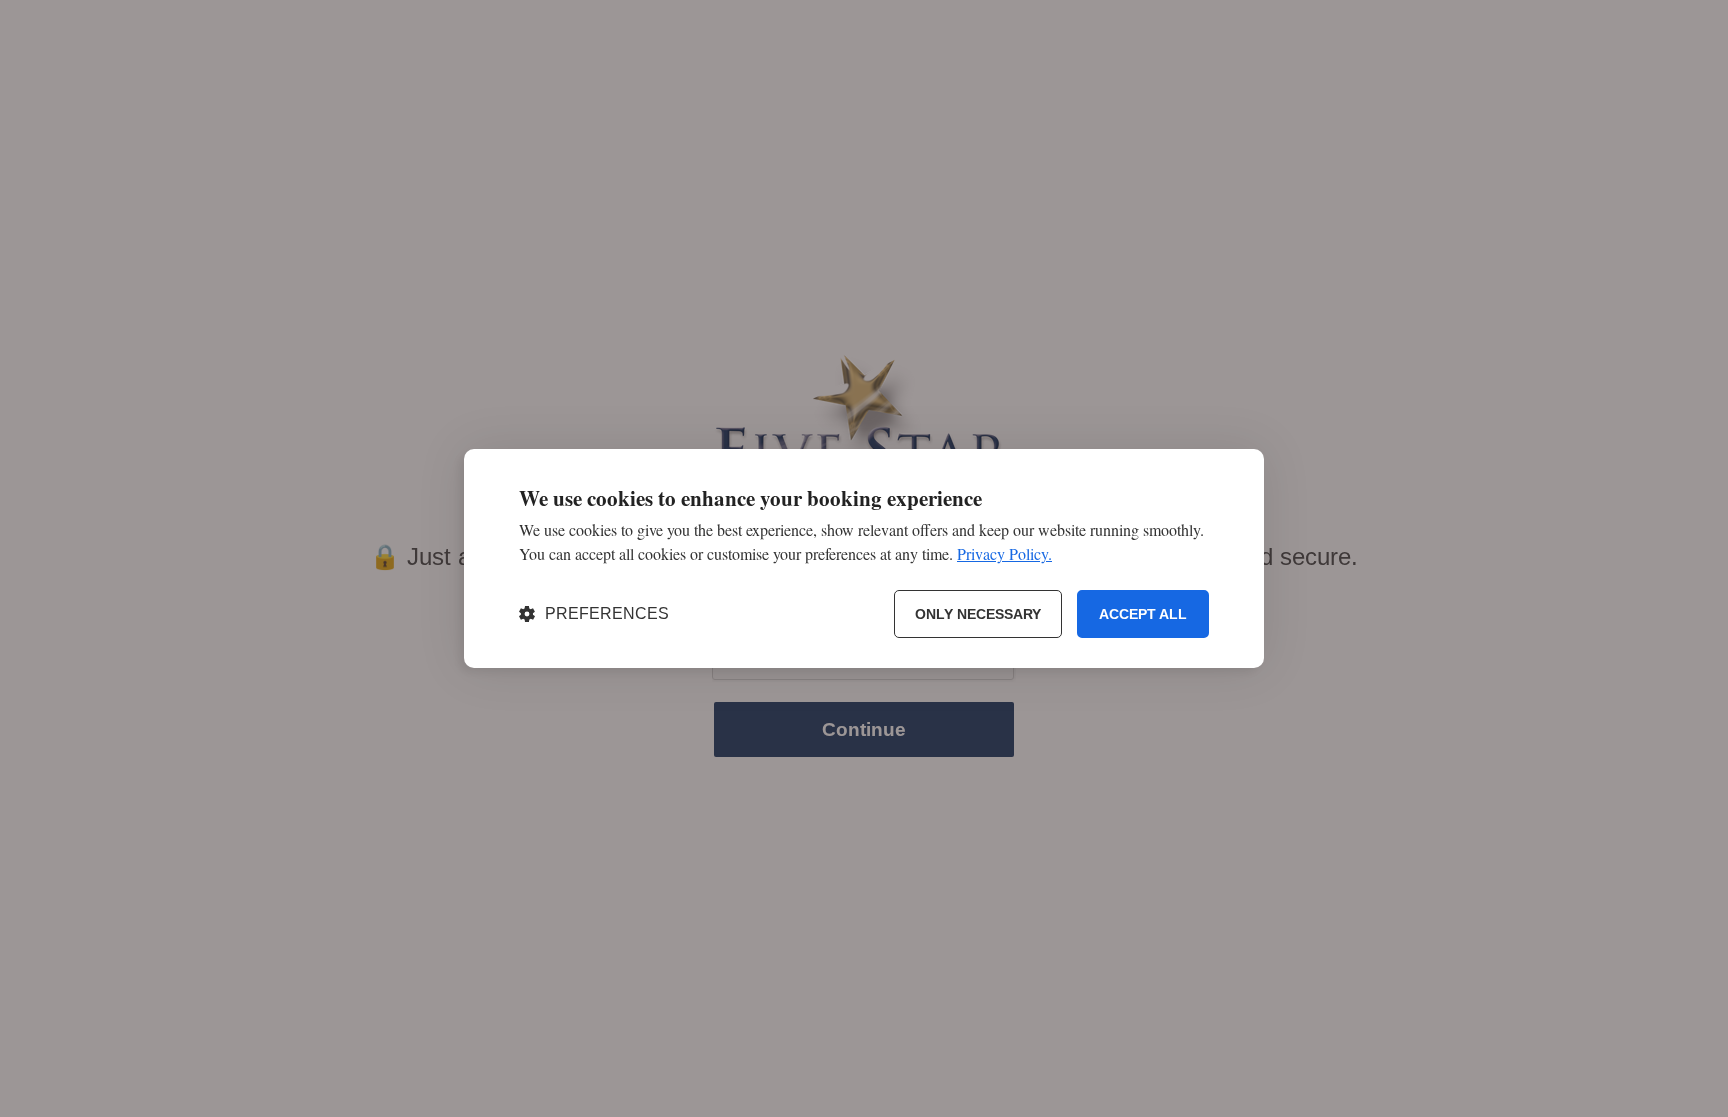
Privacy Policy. (1004, 553)
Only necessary (978, 614)
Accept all (1143, 614)
